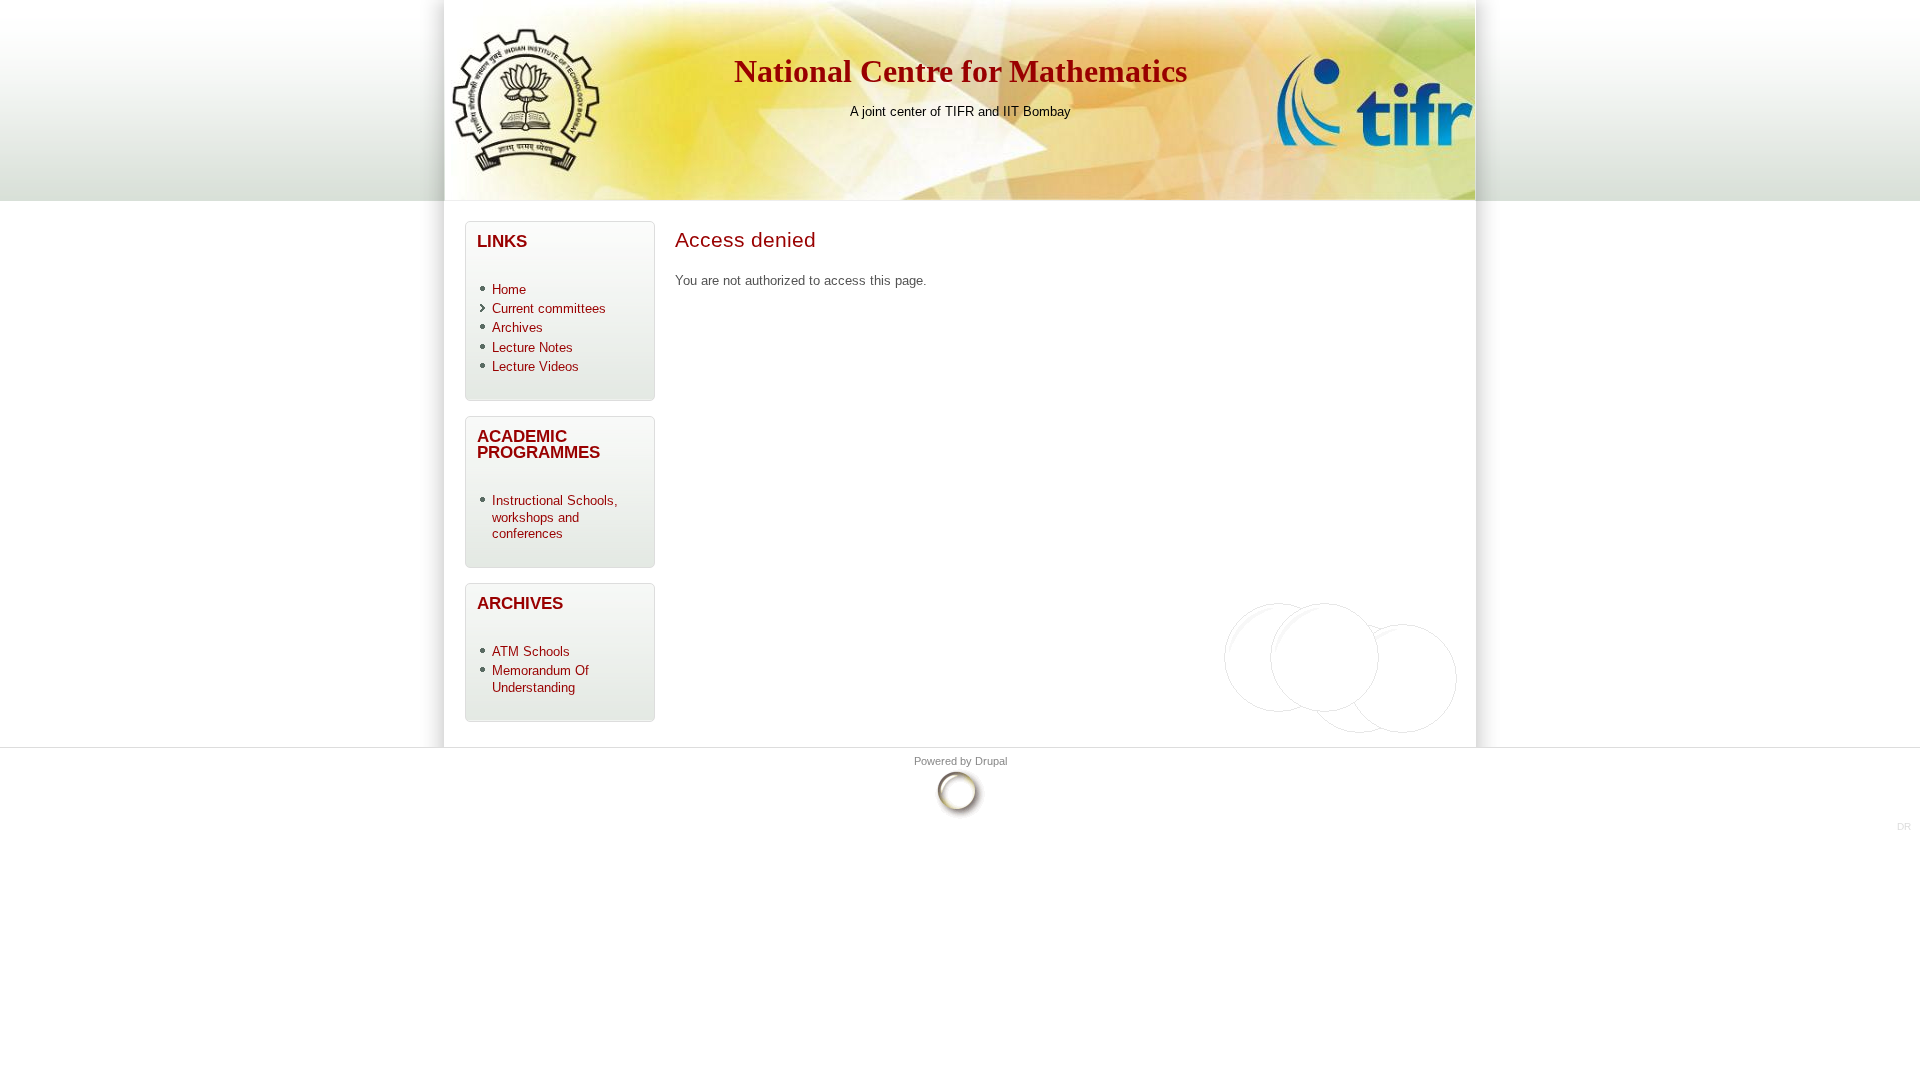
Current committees (549, 308)
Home (509, 289)
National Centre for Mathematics (960, 71)
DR (1904, 826)
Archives (517, 327)
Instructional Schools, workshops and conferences (555, 517)
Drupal (991, 761)
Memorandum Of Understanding (540, 679)
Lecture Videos (535, 366)
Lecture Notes (532, 347)
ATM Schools (531, 651)
